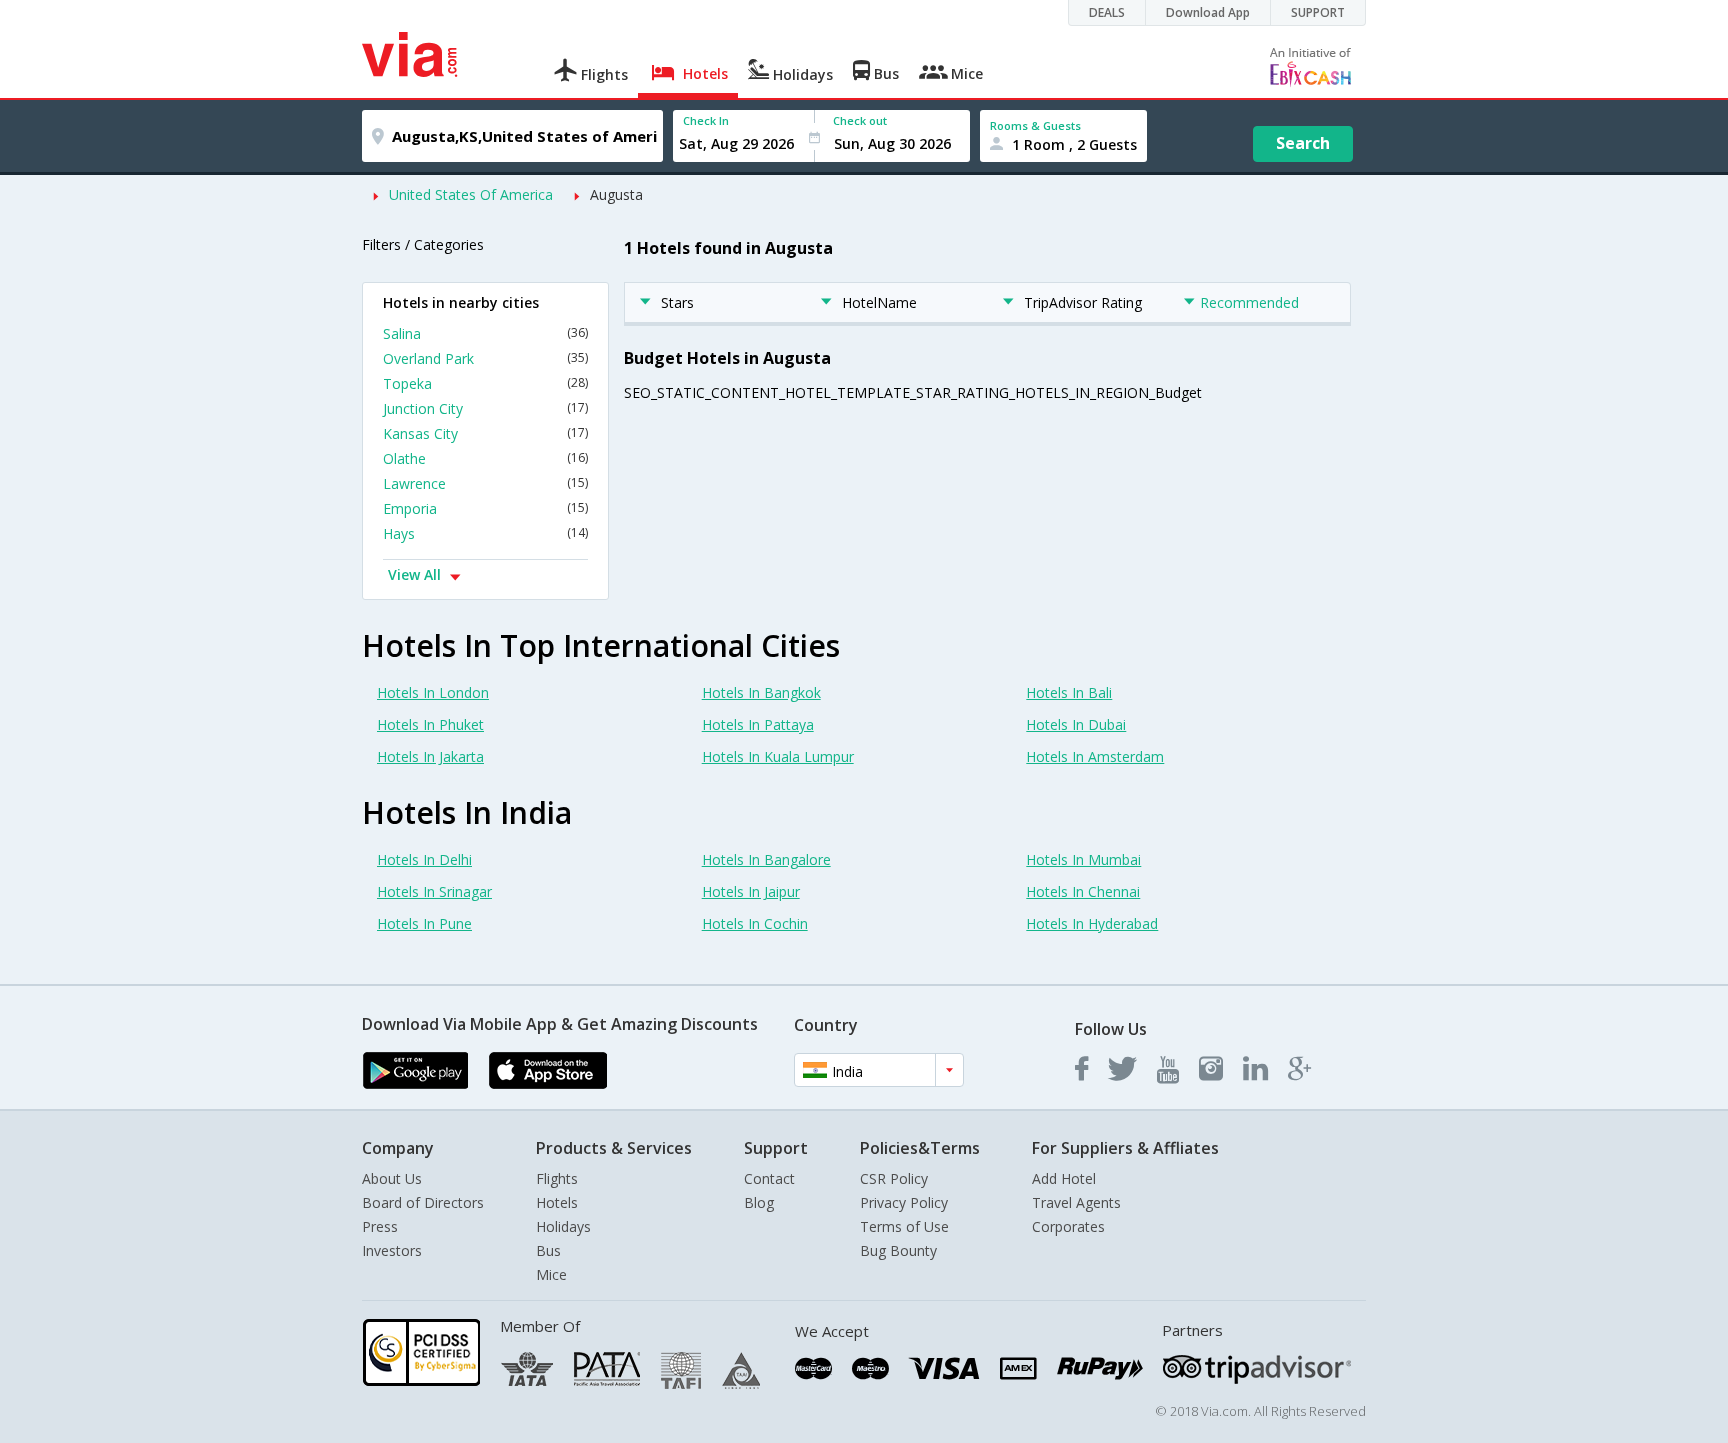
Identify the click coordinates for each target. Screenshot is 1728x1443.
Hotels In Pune (424, 923)
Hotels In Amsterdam (1095, 756)
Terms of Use (904, 1226)
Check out (860, 120)
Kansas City (485, 433)
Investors (392, 1250)
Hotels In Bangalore (766, 859)
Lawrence (485, 483)
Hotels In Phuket (430, 724)
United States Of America (471, 194)
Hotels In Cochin (755, 923)
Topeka (485, 383)
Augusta (616, 194)
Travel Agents (1076, 1202)
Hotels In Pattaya (758, 724)
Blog (759, 1202)
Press (380, 1226)
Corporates (1068, 1226)
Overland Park (485, 358)
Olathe (485, 458)
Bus (548, 1250)
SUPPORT (1318, 12)
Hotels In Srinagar (434, 891)
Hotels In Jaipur (751, 891)
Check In (706, 120)
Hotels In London (433, 692)
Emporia (485, 508)
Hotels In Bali (1069, 692)
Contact (769, 1178)
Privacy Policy (904, 1202)
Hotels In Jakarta (430, 756)
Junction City (485, 408)
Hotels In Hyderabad (1092, 923)
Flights (557, 1178)
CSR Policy (894, 1178)
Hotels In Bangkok (761, 692)
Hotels (557, 1202)
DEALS (1107, 12)
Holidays (563, 1226)
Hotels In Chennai (1083, 891)
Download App (1208, 12)
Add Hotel (1064, 1178)
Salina (485, 333)
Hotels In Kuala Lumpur (778, 756)
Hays (485, 533)
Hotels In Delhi (424, 859)
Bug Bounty (898, 1250)
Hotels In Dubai (1076, 724)
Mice (551, 1274)
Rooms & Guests (1035, 125)
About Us (392, 1178)
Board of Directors (423, 1202)
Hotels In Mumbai (1083, 859)
